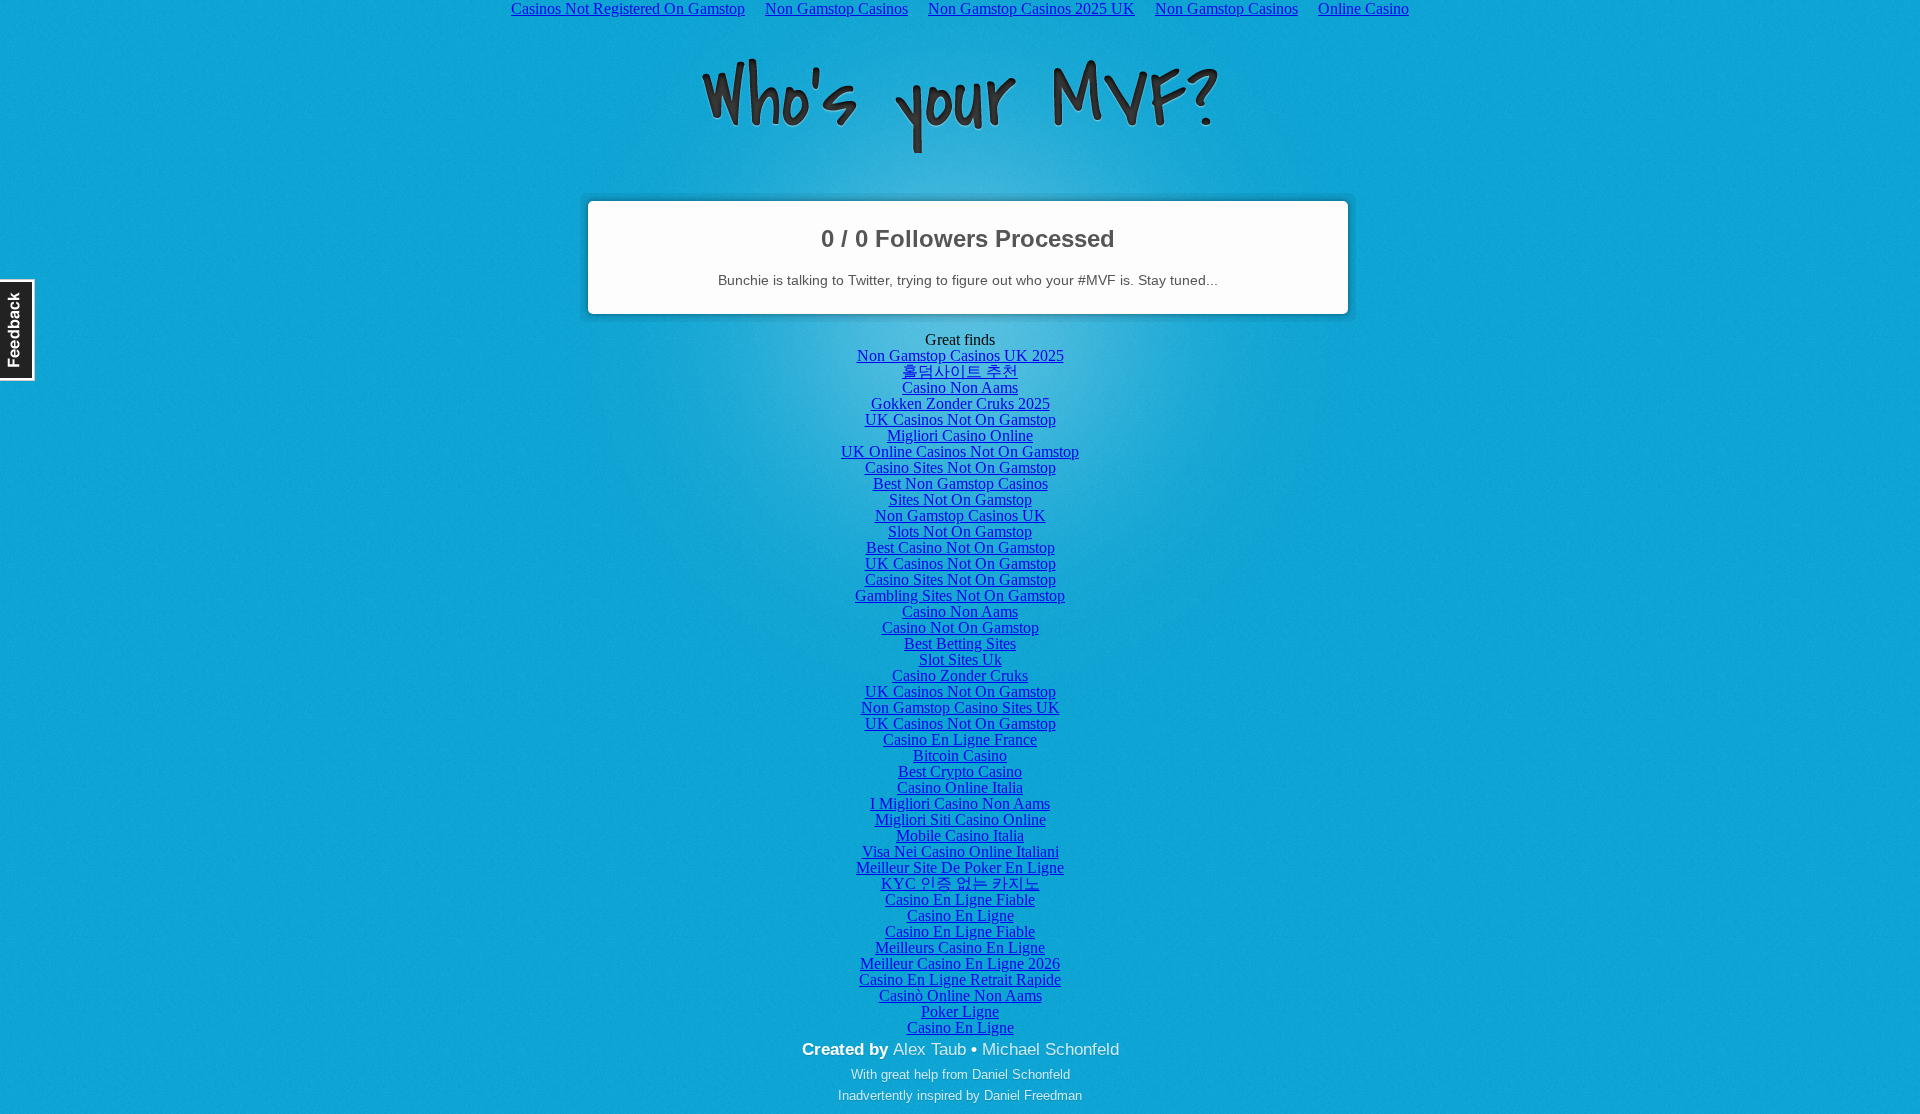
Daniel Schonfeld (1021, 1074)
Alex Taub (929, 1049)
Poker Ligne (960, 1011)
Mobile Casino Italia (960, 835)
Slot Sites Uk (960, 659)
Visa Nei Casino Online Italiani (960, 851)
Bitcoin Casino (960, 755)
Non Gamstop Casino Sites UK (960, 707)
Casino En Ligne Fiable (960, 899)
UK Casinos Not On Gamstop (960, 419)
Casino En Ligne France (960, 739)
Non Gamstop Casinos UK (960, 515)
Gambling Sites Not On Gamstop (960, 595)
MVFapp (960, 105)
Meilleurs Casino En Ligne (960, 947)
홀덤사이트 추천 (960, 371)
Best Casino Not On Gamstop (960, 547)
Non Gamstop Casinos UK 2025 (960, 355)
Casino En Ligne (960, 915)
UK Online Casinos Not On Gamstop (960, 451)
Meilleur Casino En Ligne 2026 (960, 963)
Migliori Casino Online (960, 435)
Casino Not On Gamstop (960, 627)
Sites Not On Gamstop (960, 499)
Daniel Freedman (1033, 1095)
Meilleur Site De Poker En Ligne (960, 867)
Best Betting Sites (960, 643)
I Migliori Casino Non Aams (960, 803)
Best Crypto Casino (960, 771)
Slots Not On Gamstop (960, 531)
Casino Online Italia (960, 787)
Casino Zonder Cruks (960, 675)
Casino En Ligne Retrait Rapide (960, 979)
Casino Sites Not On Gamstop (960, 467)
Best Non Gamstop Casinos (960, 483)
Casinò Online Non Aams (960, 995)
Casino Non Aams (960, 387)
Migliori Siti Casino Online (960, 819)
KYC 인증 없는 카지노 (960, 883)
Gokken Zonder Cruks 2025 (960, 403)
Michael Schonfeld (1050, 1049)
